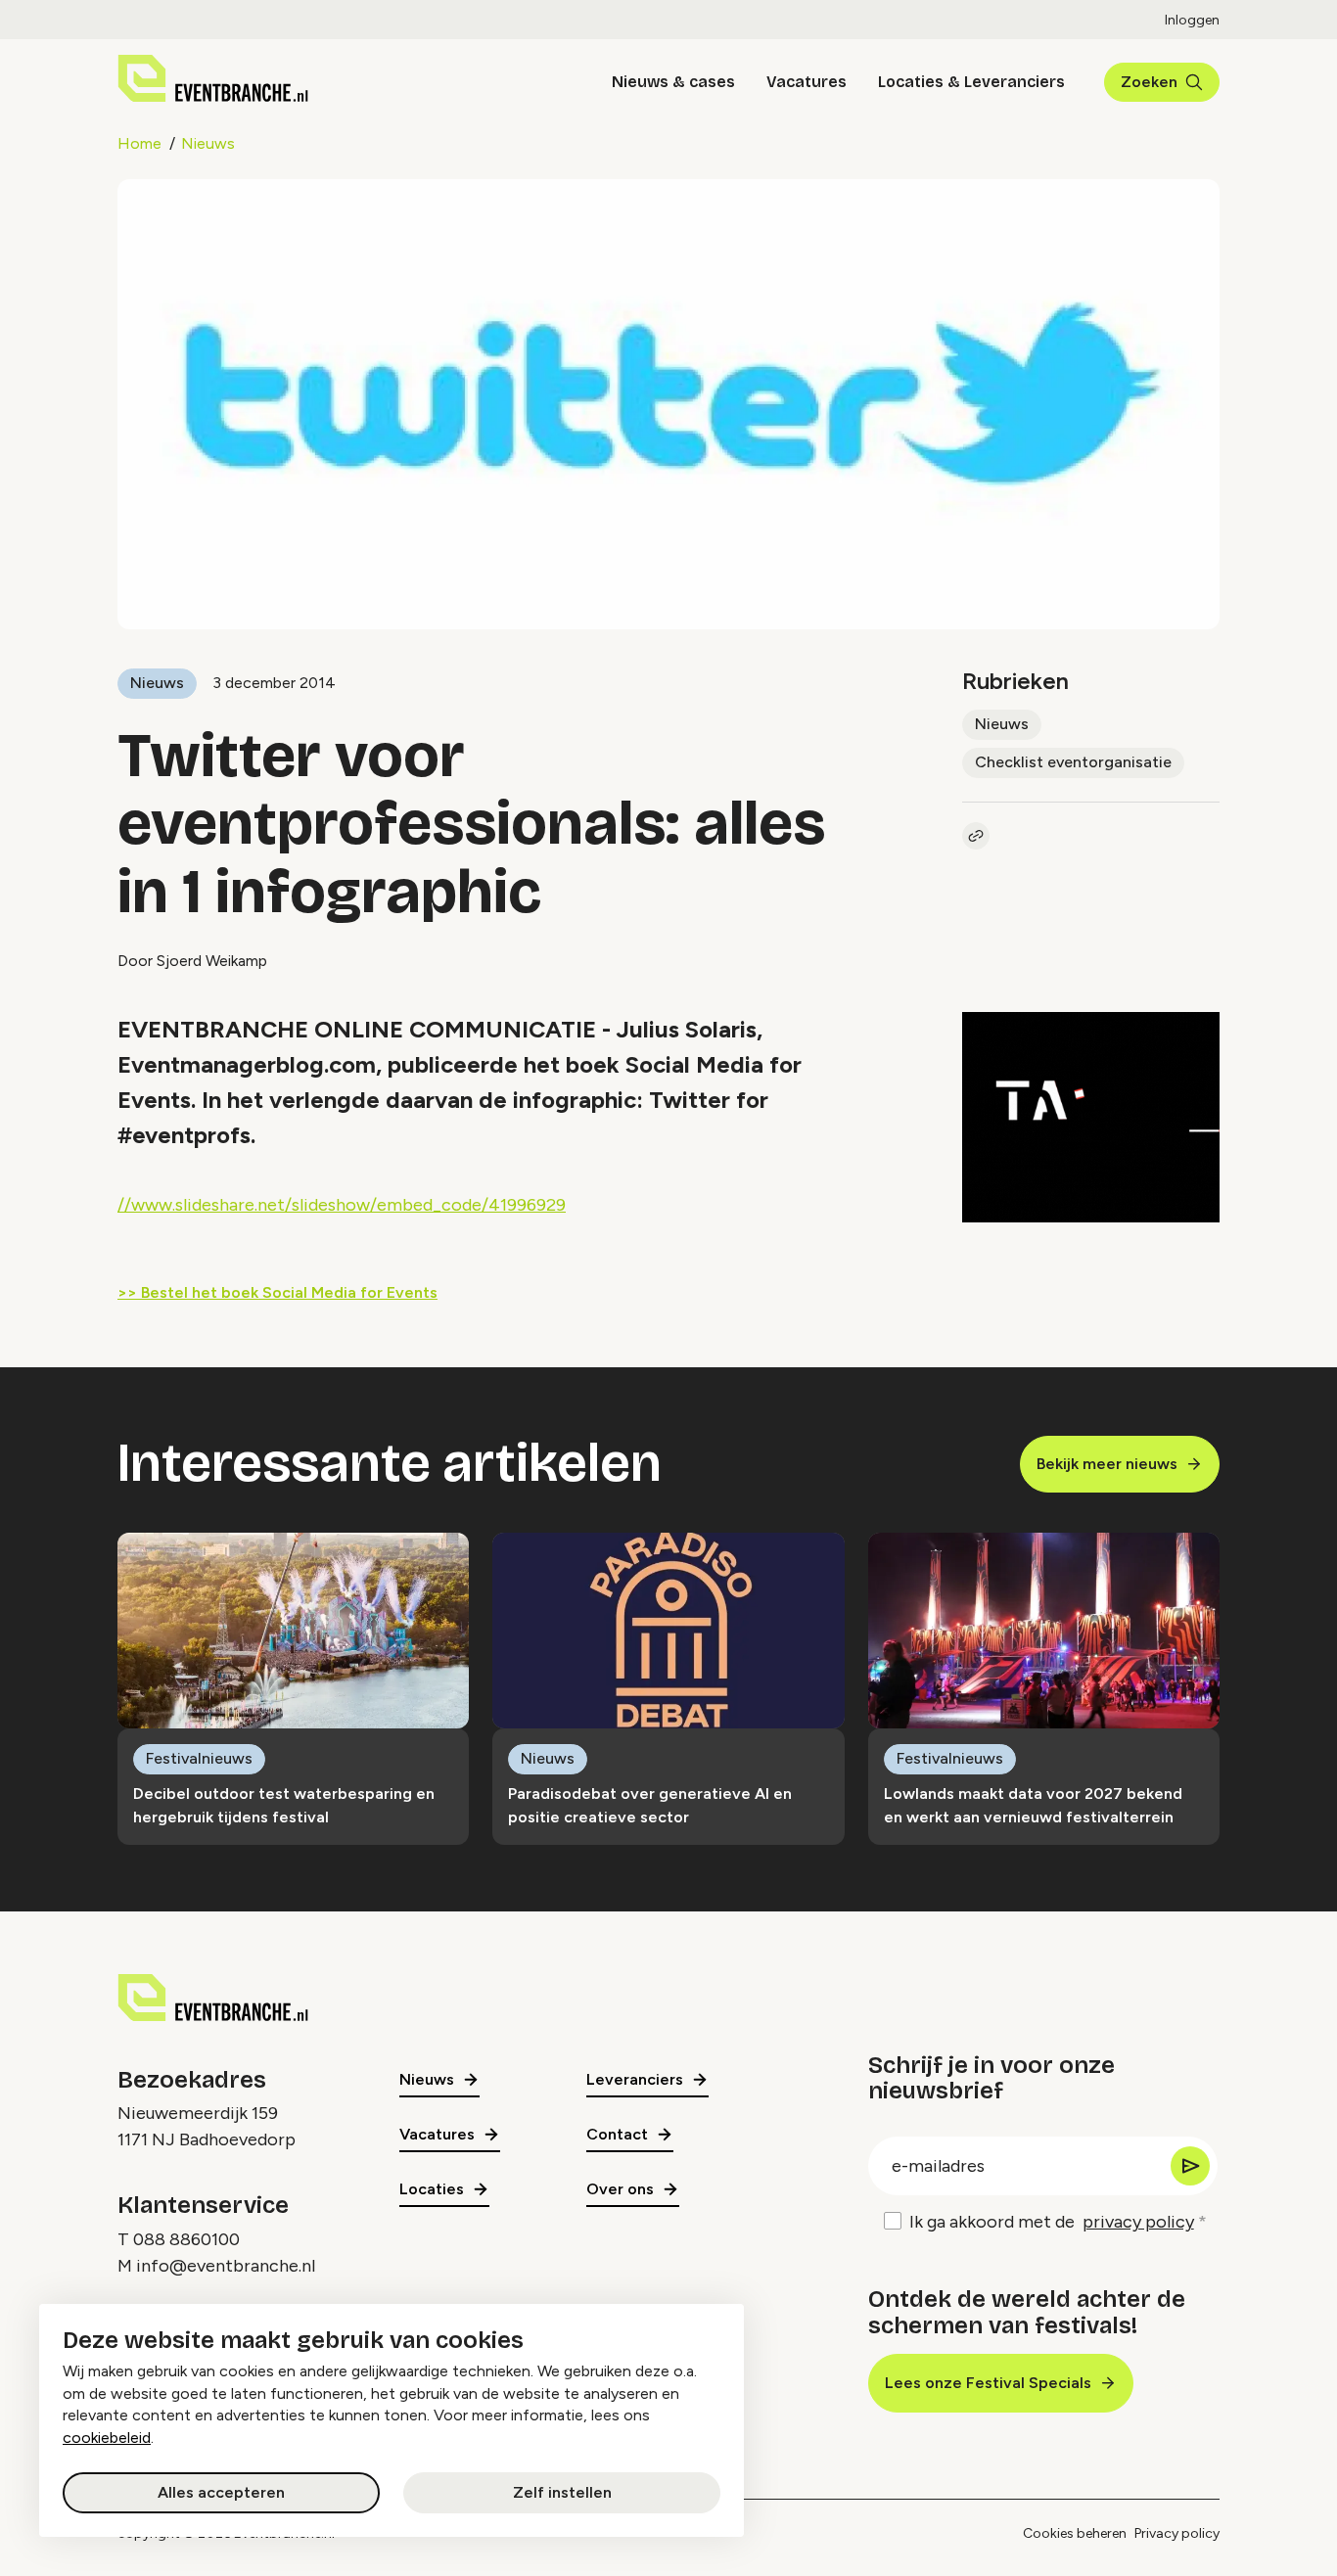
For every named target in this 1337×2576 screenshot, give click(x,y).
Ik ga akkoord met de (1052, 2222)
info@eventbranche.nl (226, 2266)
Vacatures (807, 82)
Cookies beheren (1075, 2533)
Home (139, 143)
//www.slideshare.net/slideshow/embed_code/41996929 (342, 1205)
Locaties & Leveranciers (971, 82)
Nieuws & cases (673, 82)
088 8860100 (186, 2239)
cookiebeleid (107, 2438)
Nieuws (208, 143)
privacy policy (1138, 2222)
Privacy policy (1177, 2533)
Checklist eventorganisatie (1073, 762)
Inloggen (1192, 20)
